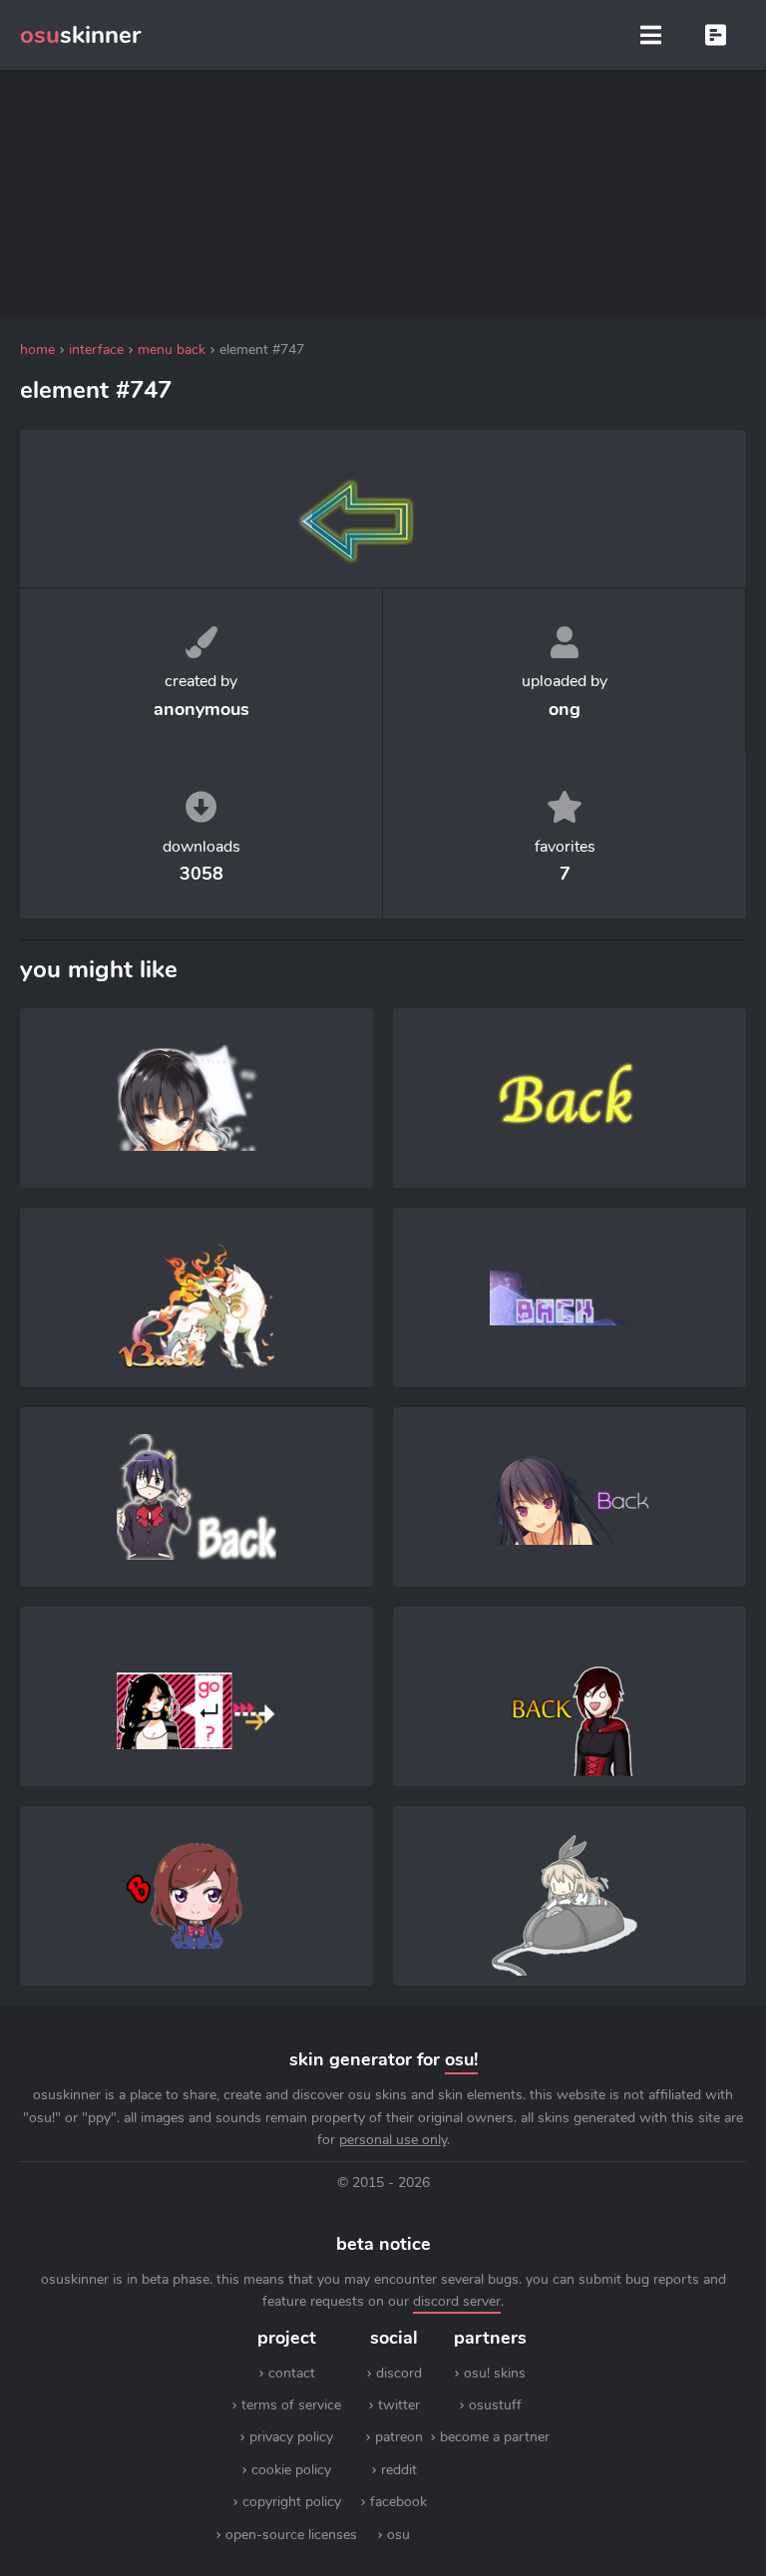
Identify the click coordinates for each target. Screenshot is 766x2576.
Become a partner (495, 2437)
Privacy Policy (291, 2437)
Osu (398, 2535)
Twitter (399, 2405)
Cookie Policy (291, 2470)
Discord (399, 2373)
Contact (292, 2373)
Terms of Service (291, 2405)
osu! (461, 2059)
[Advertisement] (383, 194)
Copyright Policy (292, 2502)
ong (565, 709)
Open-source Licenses (291, 2535)
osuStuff (495, 2405)
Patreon (399, 2437)
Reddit (399, 2470)
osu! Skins (495, 2373)
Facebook (398, 2502)
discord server (457, 2301)
